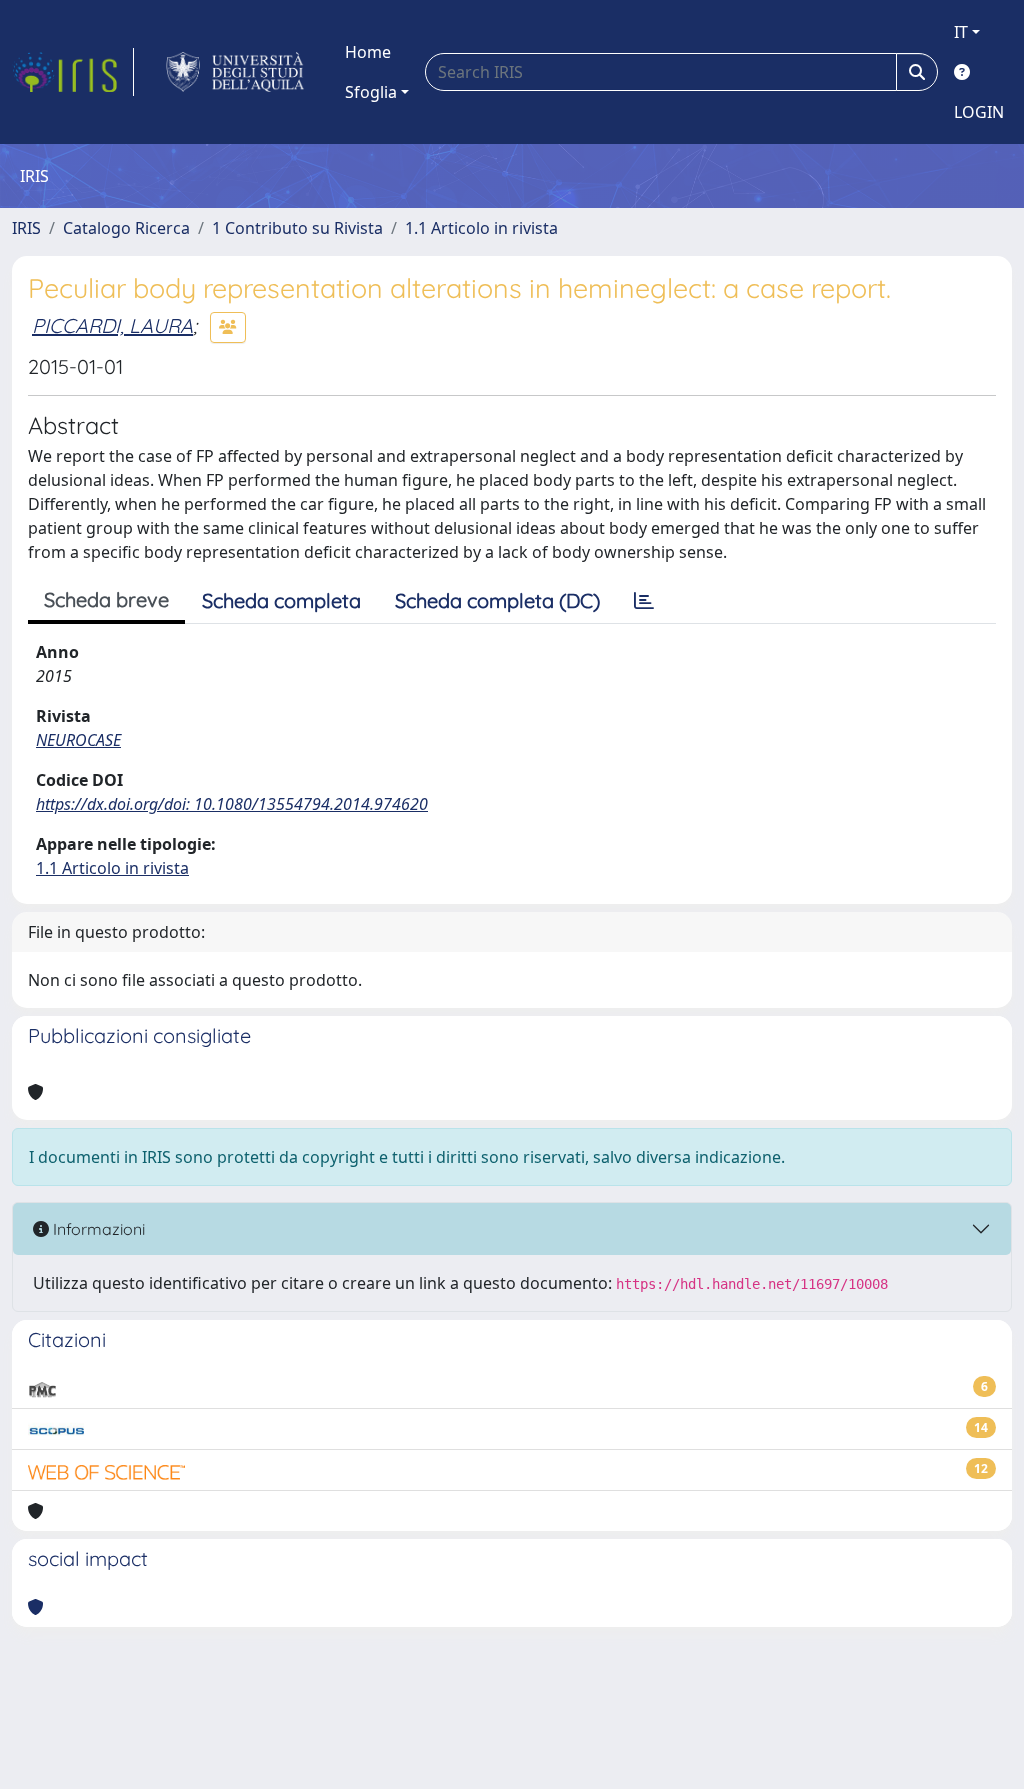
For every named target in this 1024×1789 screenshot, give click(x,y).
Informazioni (97, 1229)
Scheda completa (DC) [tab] (497, 600)
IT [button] (961, 32)
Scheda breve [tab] (106, 599)
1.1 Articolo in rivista (481, 228)
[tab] (644, 601)
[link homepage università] (235, 72)
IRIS (26, 228)
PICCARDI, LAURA (112, 325)
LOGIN (979, 112)
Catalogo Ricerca (126, 228)
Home (368, 52)
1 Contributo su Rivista (297, 228)
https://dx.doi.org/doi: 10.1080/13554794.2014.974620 (232, 804)
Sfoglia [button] (371, 92)
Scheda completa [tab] (281, 600)
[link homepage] (73, 72)
